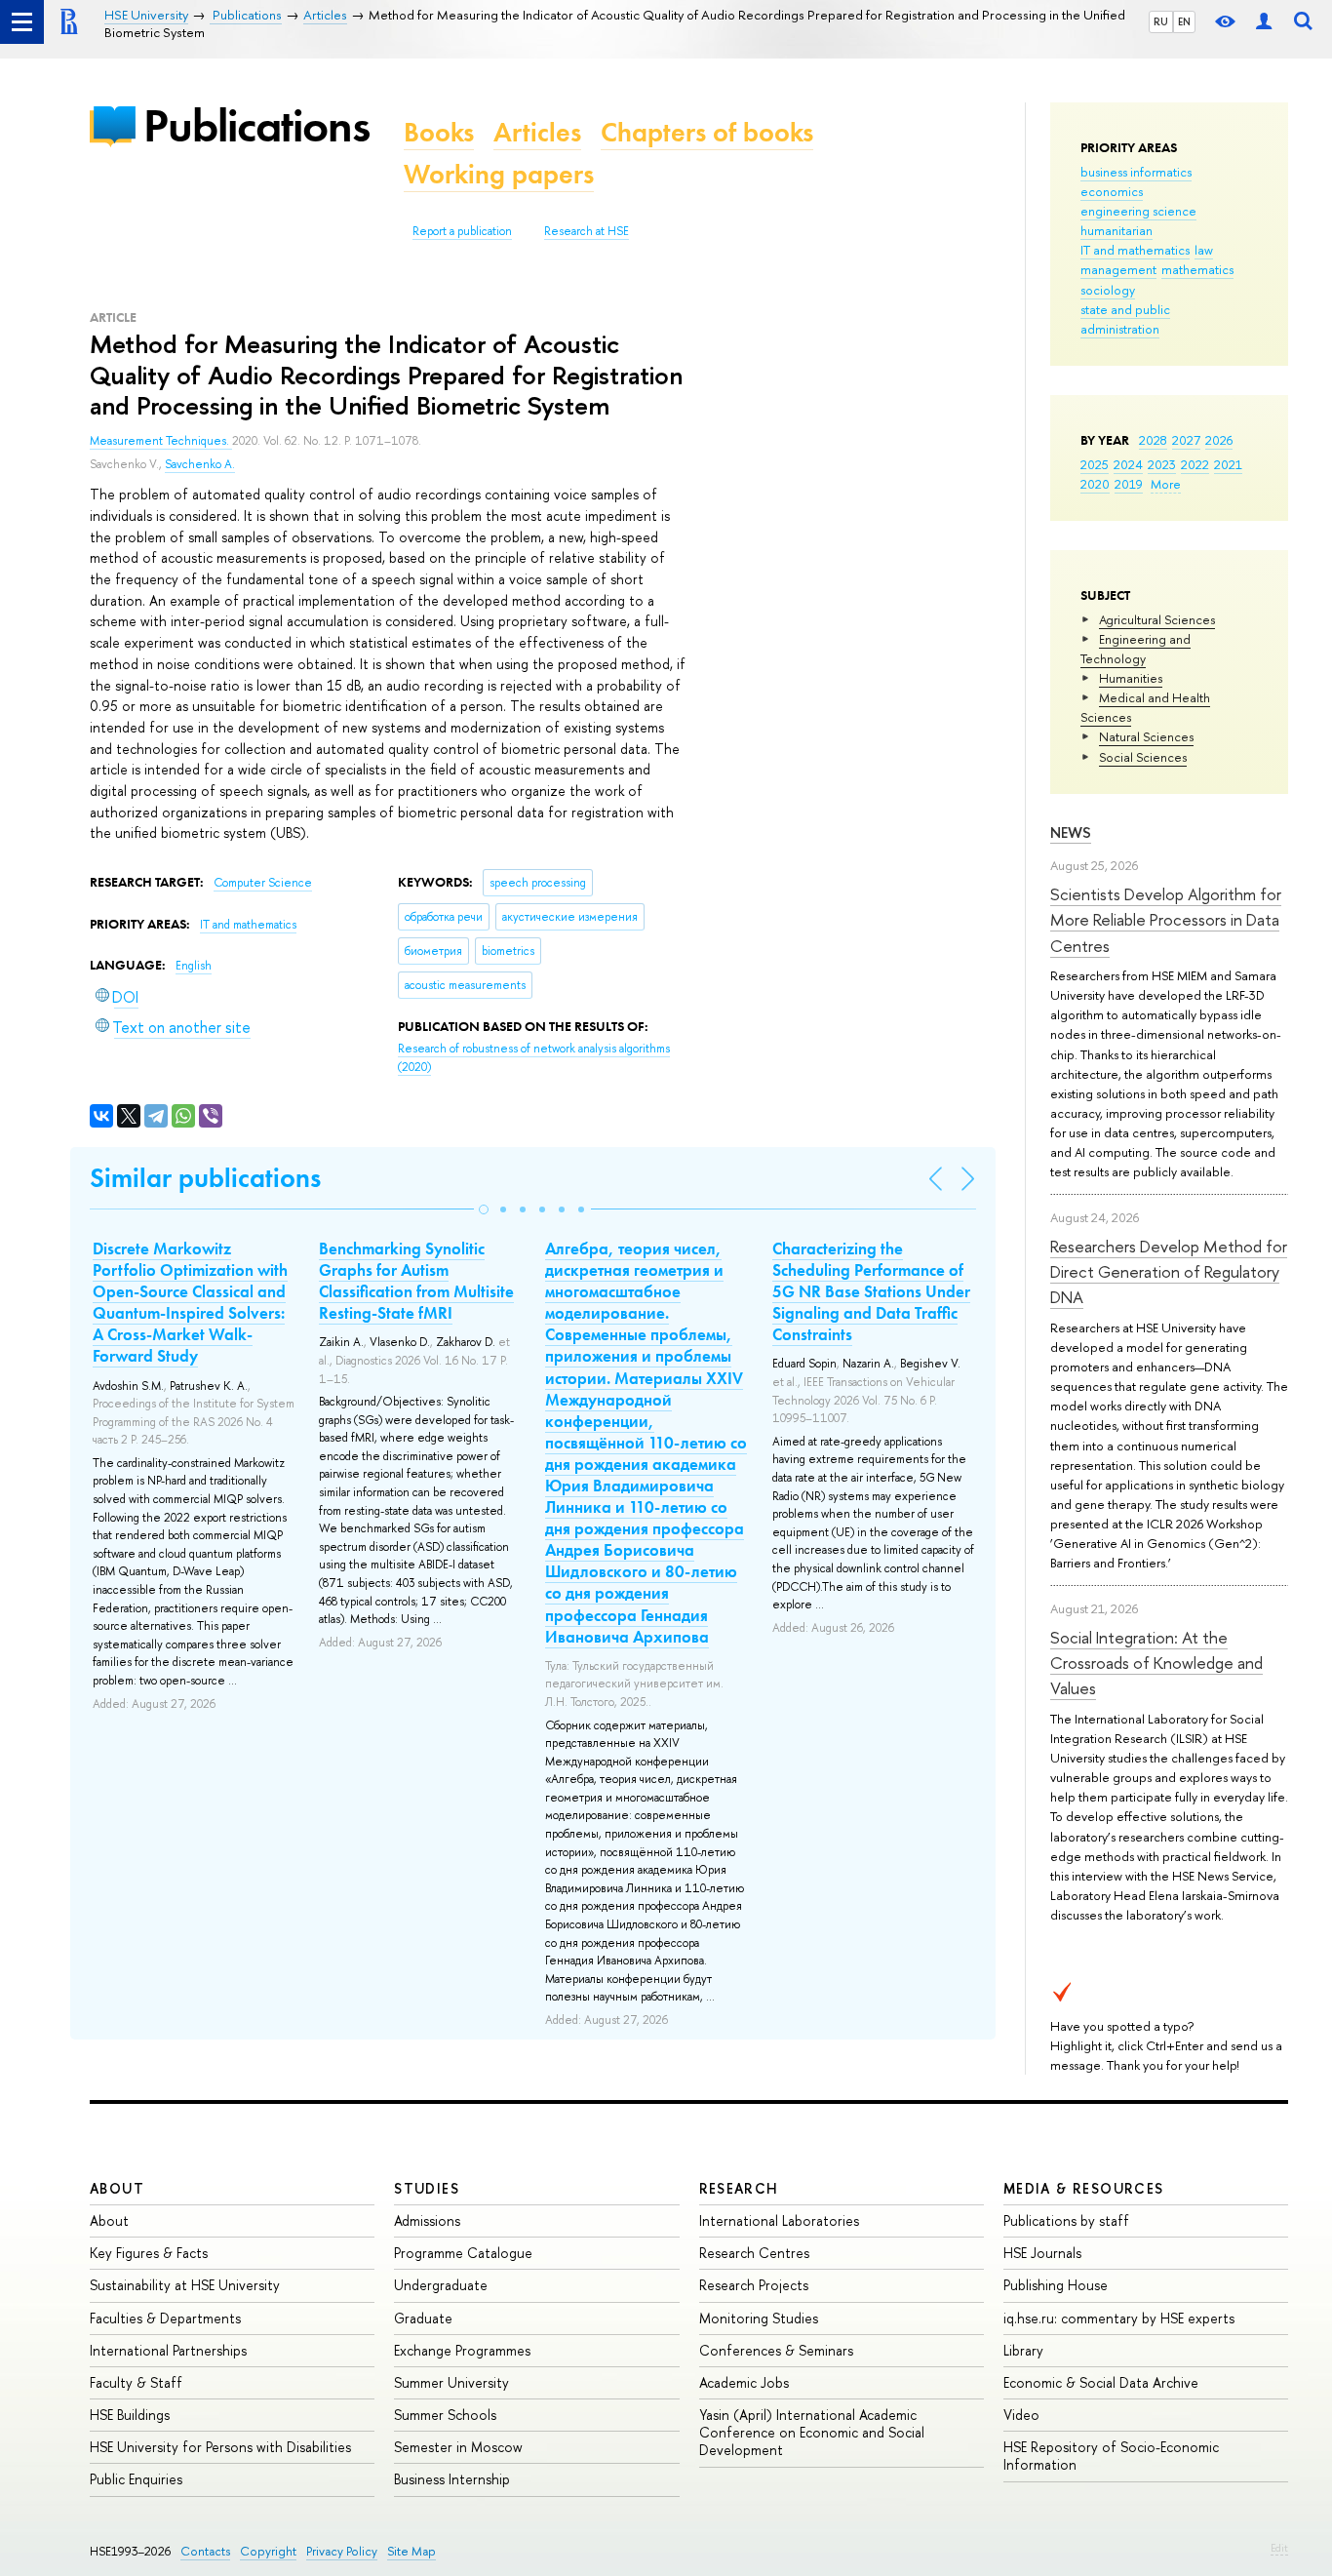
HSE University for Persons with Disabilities (220, 2447)
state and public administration (1125, 319)
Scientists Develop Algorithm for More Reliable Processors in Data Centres (1166, 920)
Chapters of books (707, 132)
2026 (1219, 440)
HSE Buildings (130, 2415)
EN (1184, 21)
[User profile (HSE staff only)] (1264, 22)
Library (1023, 2350)
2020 (1095, 484)
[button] (484, 1209)
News (1071, 832)
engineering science (1138, 211)
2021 (1228, 464)
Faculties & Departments (165, 2318)
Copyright (268, 2551)
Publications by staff (1066, 2220)
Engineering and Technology (1136, 649)
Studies (427, 2188)
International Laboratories (779, 2220)
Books (439, 132)
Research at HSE (587, 231)
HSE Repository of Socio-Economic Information (1111, 2456)
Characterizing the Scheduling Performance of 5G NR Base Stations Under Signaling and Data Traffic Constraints (871, 1291)
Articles (537, 132)
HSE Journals (1042, 2253)
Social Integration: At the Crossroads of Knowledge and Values (1156, 1663)
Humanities (1131, 678)
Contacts (205, 2551)
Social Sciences (1143, 757)
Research (739, 2188)
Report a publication (462, 231)
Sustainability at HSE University (185, 2285)
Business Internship (452, 2479)
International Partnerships (168, 2350)
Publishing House (1056, 2285)
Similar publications (205, 1178)
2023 (1162, 464)
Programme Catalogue (463, 2253)
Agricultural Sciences (1157, 619)
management (1118, 269)
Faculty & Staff (136, 2382)
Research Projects (754, 2285)
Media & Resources (1084, 2188)
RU (1161, 21)
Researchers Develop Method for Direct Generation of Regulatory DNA (1169, 1272)
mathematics (1197, 269)
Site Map (411, 2551)
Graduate (423, 2318)
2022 (1195, 464)
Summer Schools (445, 2415)
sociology (1108, 290)
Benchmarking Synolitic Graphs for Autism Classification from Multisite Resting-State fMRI (416, 1281)
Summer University (451, 2382)
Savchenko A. (200, 464)
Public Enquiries (136, 2479)
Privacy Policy (342, 2551)
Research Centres (754, 2253)
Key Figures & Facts (149, 2253)
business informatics (1136, 172)
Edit (1279, 2548)
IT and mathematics (1135, 250)
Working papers (499, 174)
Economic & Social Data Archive (1101, 2382)
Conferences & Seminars (776, 2350)
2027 (1186, 440)
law (1204, 250)
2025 (1095, 464)
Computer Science (263, 883)
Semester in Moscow (458, 2447)
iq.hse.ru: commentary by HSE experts (1119, 2318)
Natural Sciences (1146, 736)
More (1166, 484)
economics (1112, 191)
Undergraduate (441, 2285)
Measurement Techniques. (161, 441)
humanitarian (1117, 230)
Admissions (427, 2220)
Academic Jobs (744, 2382)
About (117, 2188)
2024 (1128, 464)
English (194, 966)
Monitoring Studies (759, 2318)
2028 (1153, 440)
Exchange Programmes (462, 2350)
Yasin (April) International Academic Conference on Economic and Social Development (812, 2432)
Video (1021, 2415)
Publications (256, 125)
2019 (1129, 484)
